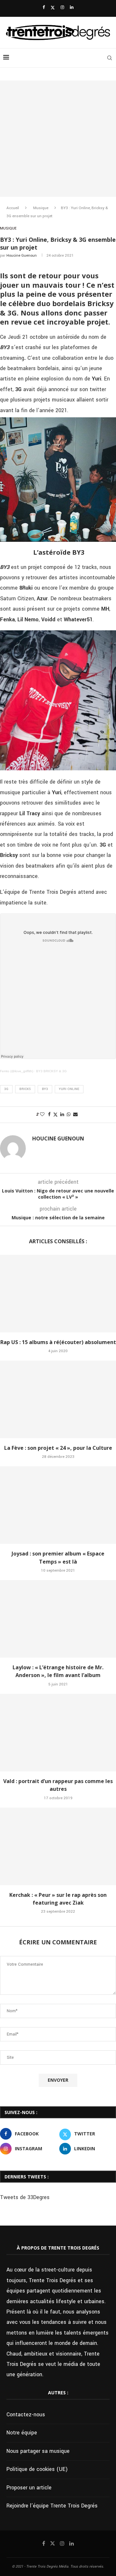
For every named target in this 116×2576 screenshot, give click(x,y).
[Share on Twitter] (55, 1115)
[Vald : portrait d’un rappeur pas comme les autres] (58, 1733)
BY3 (45, 1089)
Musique (41, 208)
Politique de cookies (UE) (37, 2469)
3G (6, 1089)
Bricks (25, 1089)
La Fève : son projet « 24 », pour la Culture (58, 1448)
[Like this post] (42, 1115)
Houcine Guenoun (22, 256)
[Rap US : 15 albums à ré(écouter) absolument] (58, 1294)
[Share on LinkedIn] (62, 1115)
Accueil (13, 208)
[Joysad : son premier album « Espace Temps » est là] (58, 1505)
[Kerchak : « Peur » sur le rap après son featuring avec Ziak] (58, 1846)
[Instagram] (62, 8)
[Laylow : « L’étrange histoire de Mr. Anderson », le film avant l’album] (58, 1619)
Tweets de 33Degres (25, 2197)
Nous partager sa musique (38, 2451)
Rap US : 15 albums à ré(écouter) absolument (58, 1342)
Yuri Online (69, 1089)
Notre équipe (22, 2433)
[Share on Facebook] (49, 1115)
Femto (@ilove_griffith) (17, 1071)
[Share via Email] (75, 1115)
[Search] (110, 58)
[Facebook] (44, 8)
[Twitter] (53, 8)
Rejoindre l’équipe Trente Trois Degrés (52, 2506)
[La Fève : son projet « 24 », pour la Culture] (58, 1399)
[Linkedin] (72, 8)
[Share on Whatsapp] (69, 1115)
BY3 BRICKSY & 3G (51, 1071)
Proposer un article (29, 2488)
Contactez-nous (26, 2415)
